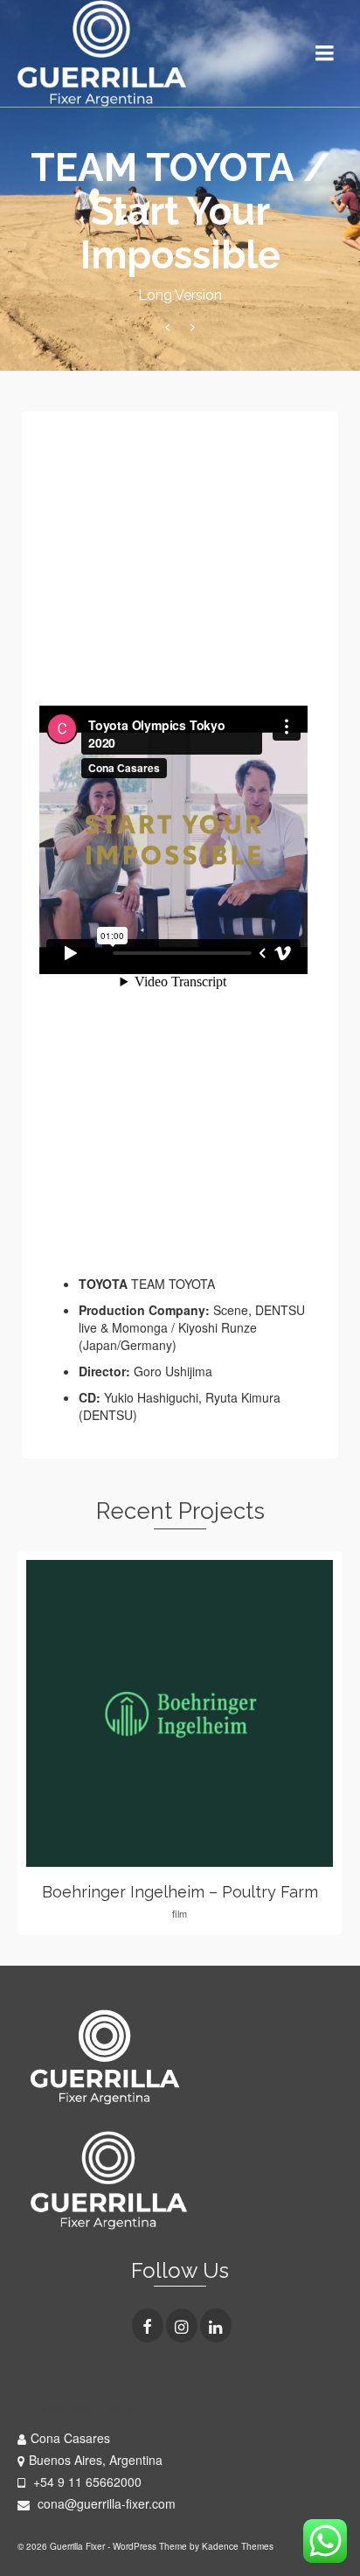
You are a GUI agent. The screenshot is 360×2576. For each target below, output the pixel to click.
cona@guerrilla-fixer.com (105, 2503)
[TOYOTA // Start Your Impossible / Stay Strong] (167, 327)
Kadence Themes (238, 2546)
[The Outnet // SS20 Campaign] (193, 327)
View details (180, 1714)
